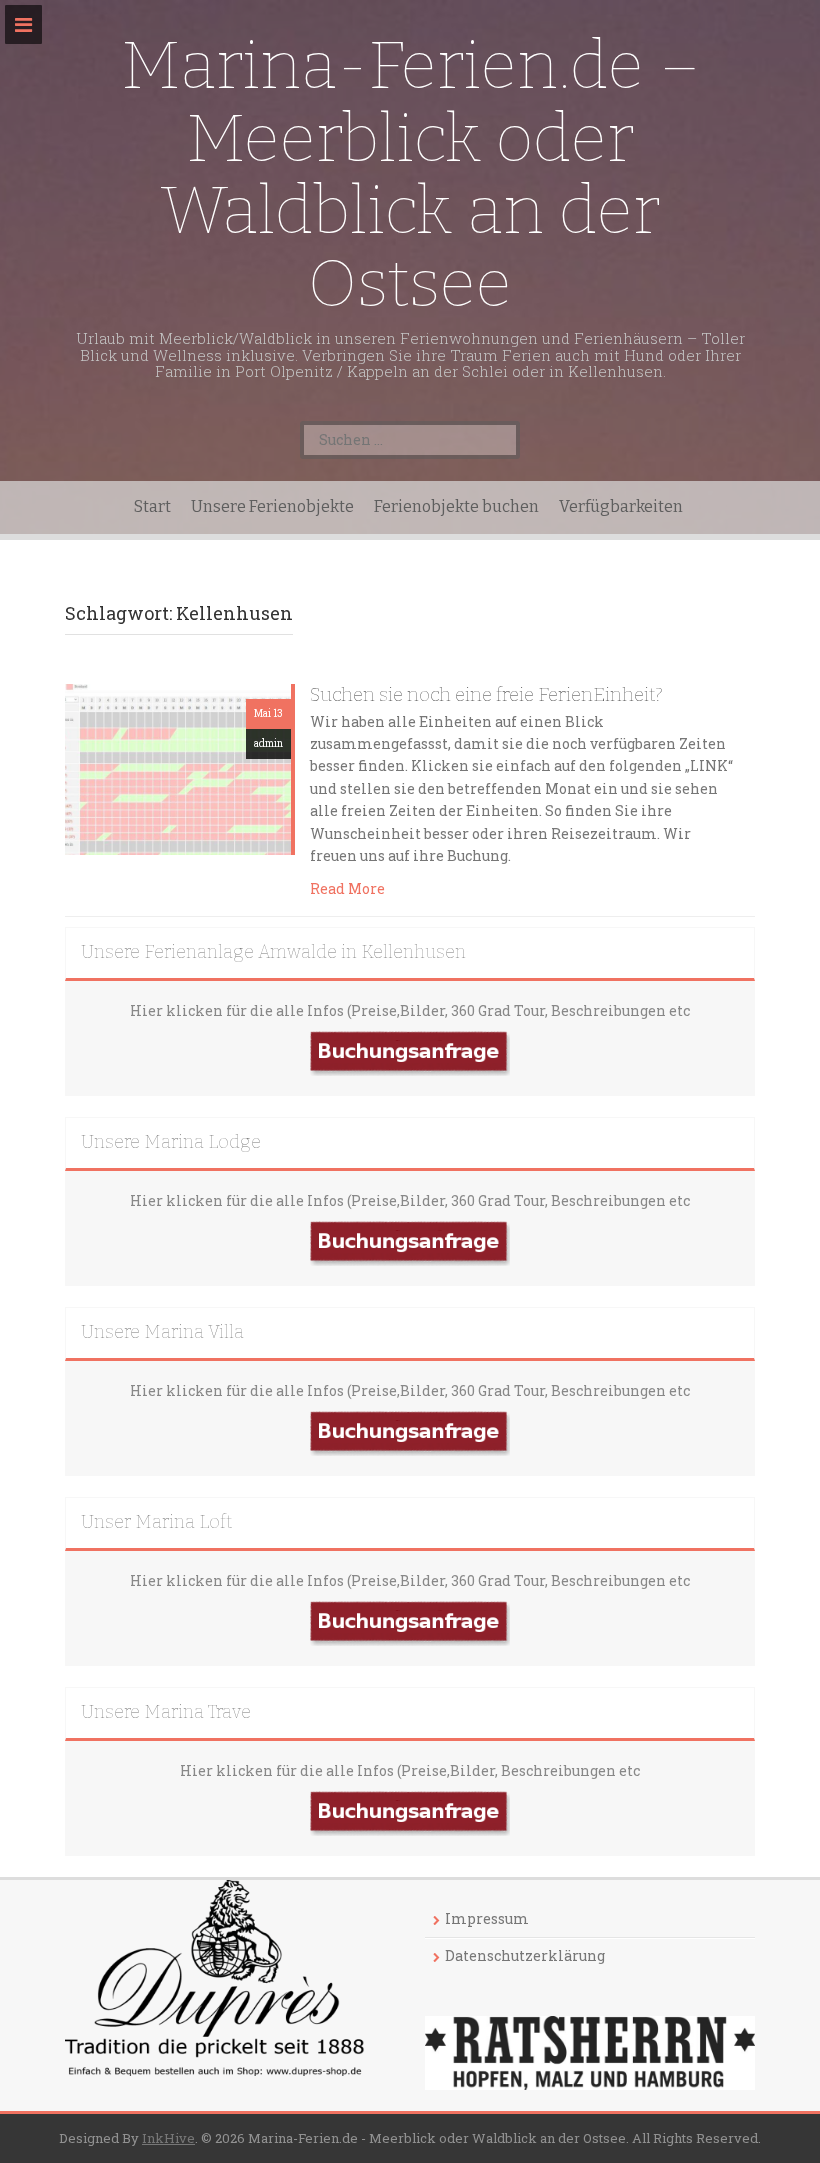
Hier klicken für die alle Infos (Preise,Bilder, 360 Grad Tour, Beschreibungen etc (410, 1010)
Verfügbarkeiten (621, 506)
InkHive (168, 2138)
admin (268, 743)
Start (152, 506)
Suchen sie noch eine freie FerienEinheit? (486, 694)
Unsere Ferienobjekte (272, 506)
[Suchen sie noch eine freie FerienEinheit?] (178, 767)
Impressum (487, 1918)
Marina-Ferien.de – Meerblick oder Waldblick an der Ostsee (410, 174)
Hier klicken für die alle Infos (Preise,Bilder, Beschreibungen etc (410, 1770)
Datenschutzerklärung (525, 1955)
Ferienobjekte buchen (456, 506)
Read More (347, 888)
